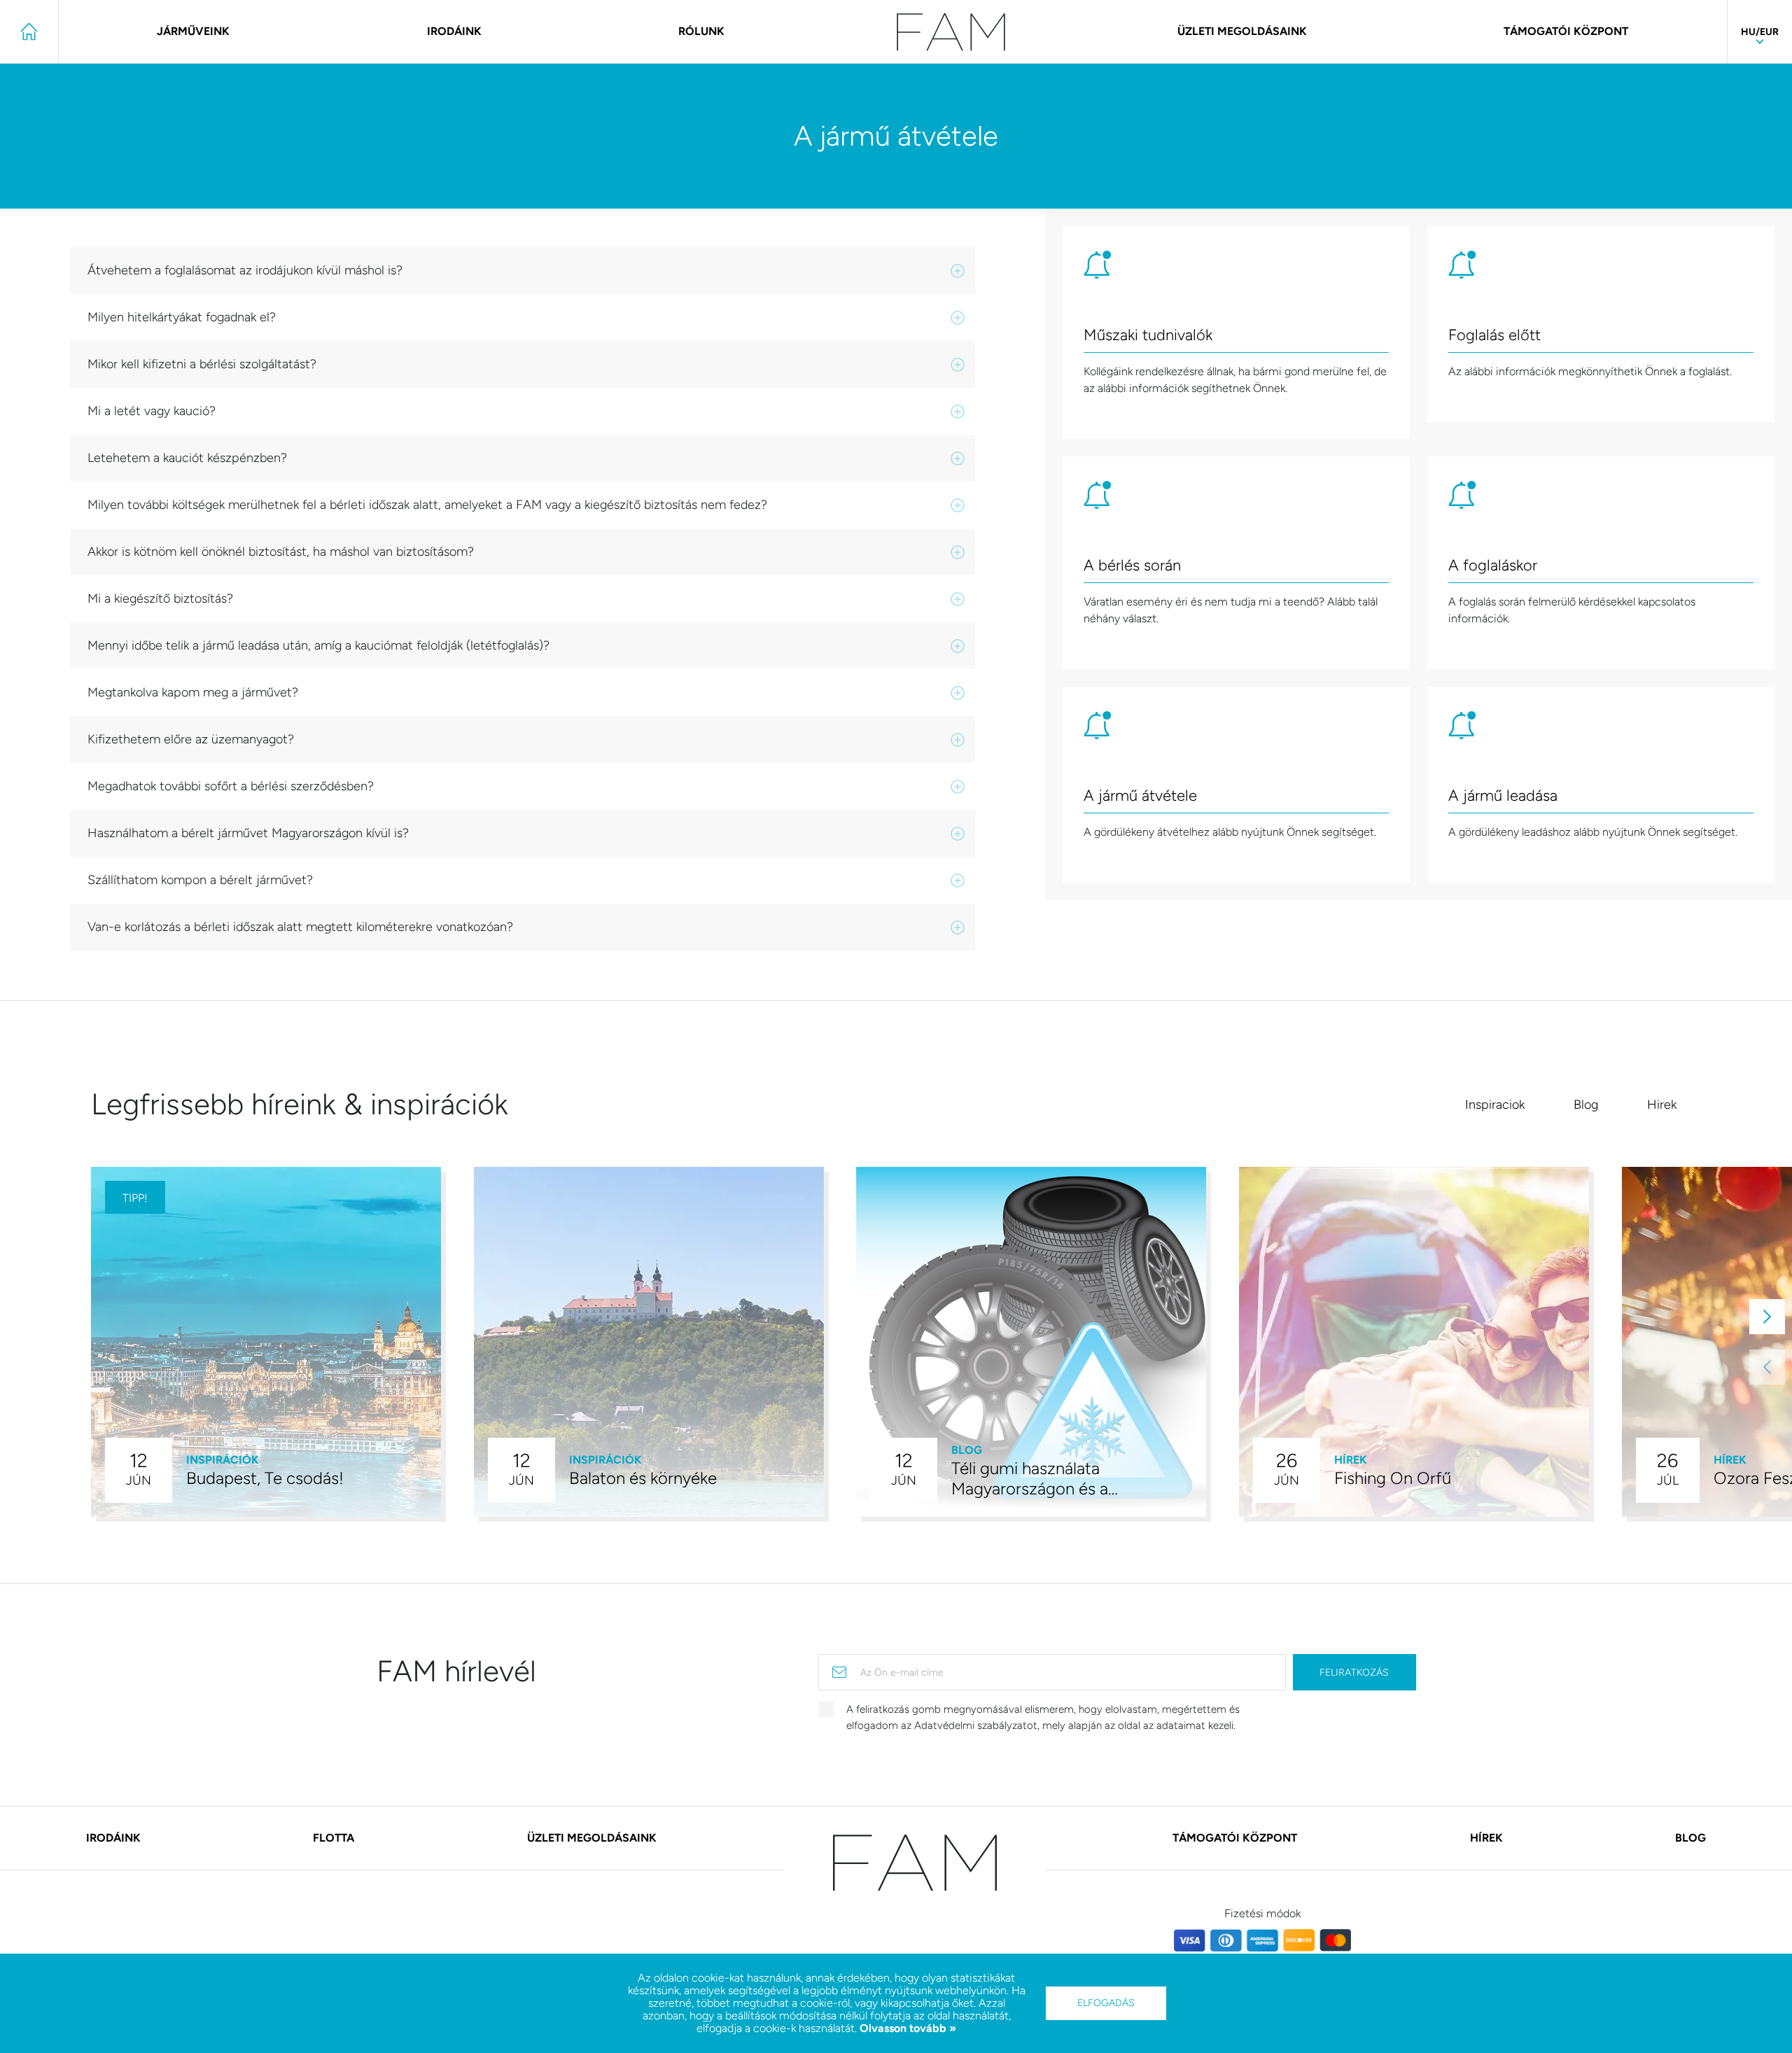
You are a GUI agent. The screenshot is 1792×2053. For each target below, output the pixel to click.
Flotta (334, 1838)
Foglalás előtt (1494, 336)
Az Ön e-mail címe (902, 1673)
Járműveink (193, 31)
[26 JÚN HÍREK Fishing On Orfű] (1414, 1341)
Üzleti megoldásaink (1242, 31)
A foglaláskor (1493, 566)
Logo (951, 32)
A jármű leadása (1503, 797)
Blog (1586, 1105)
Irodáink (454, 31)
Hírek (1486, 1838)
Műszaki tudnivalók (1148, 336)
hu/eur (1760, 32)
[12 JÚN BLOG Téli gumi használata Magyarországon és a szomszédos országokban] (1031, 1341)
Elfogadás (1106, 2003)
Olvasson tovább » (906, 2028)
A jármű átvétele (1140, 797)
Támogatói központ (1566, 31)
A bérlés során (1132, 566)
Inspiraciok (1495, 1105)
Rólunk (701, 31)
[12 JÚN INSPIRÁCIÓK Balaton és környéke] (649, 1341)
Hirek (1662, 1105)
